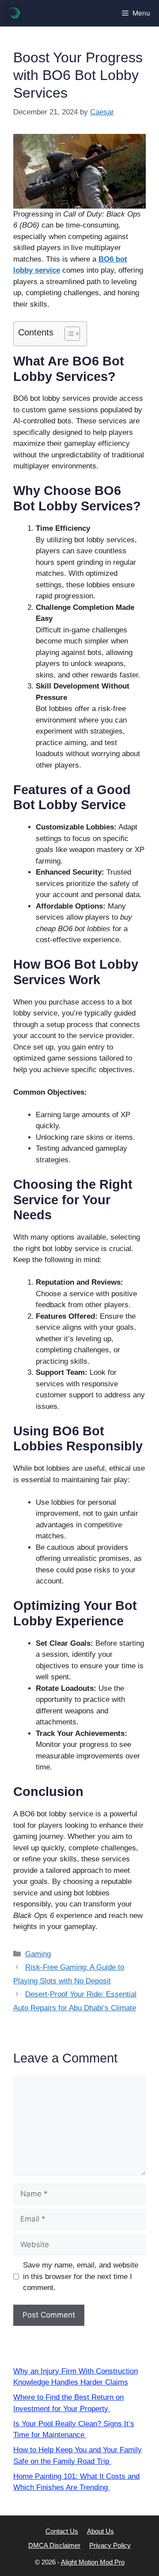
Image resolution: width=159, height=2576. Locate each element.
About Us (100, 2531)
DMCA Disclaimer (54, 2545)
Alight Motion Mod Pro (93, 2562)
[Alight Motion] (13, 13)
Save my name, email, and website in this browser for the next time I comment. (81, 2276)
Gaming (38, 1954)
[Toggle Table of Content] (68, 334)
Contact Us (62, 2531)
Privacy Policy (110, 2545)
